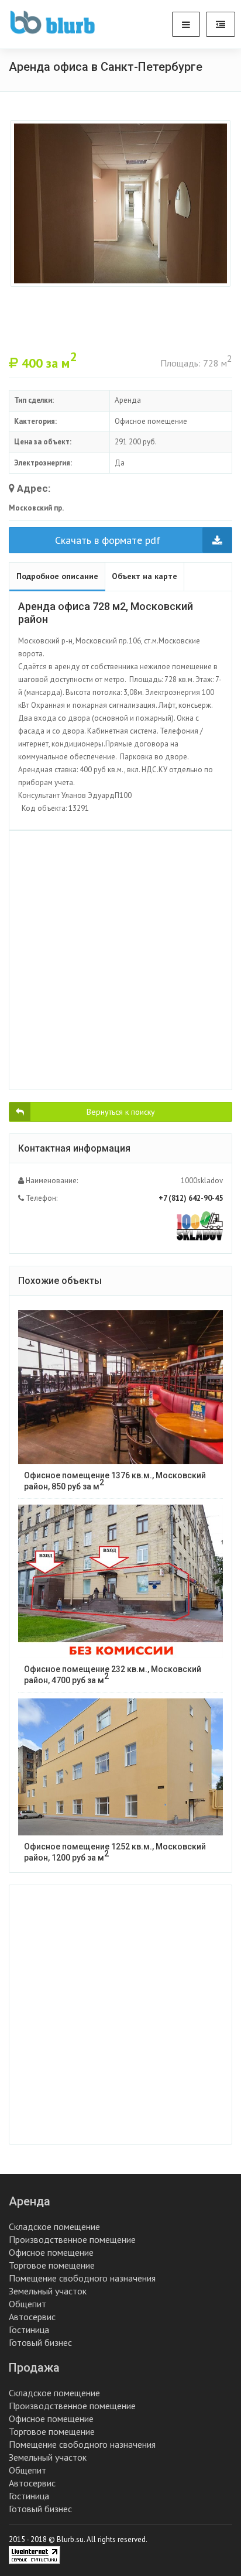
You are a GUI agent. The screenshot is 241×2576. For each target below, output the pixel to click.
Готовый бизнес (40, 2342)
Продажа (34, 2368)
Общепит (27, 2304)
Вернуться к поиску (121, 1112)
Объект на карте (144, 576)
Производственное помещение (72, 2239)
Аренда (30, 2201)
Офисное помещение (51, 2252)
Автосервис (32, 2317)
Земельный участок (48, 2291)
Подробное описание (57, 576)
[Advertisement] (120, 960)
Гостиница (29, 2330)
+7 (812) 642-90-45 (191, 1198)
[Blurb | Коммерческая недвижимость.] (52, 22)
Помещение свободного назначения (82, 2278)
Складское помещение (54, 2226)
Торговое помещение (52, 2265)
